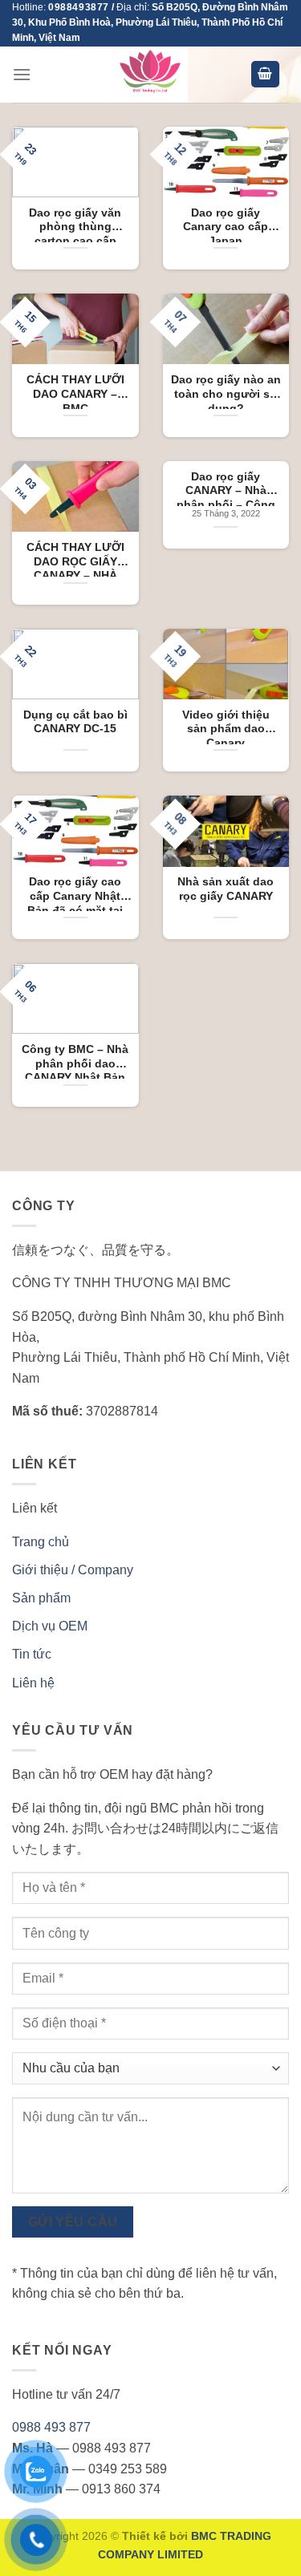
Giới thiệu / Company (73, 1570)
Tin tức (32, 1654)
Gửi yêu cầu (73, 2222)
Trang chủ (41, 1542)
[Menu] (22, 74)
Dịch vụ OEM (50, 1626)
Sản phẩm (41, 1598)
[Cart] (266, 74)
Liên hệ (33, 1683)
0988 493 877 (51, 2427)
